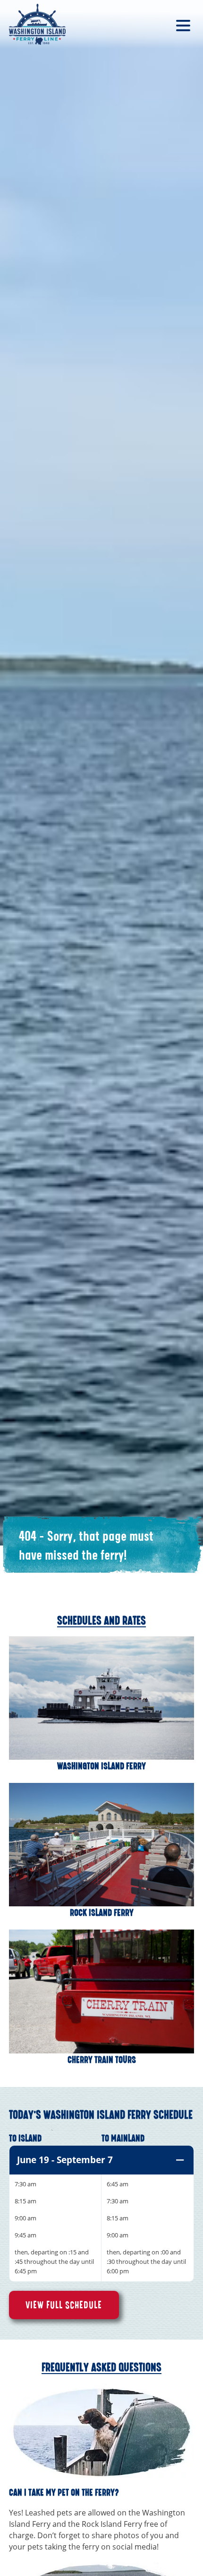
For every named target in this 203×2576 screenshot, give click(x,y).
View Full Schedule (64, 2305)
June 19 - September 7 (65, 2160)
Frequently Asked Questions (101, 2367)
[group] (101, 2214)
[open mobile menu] (183, 25)
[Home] (37, 24)
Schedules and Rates (101, 1621)
